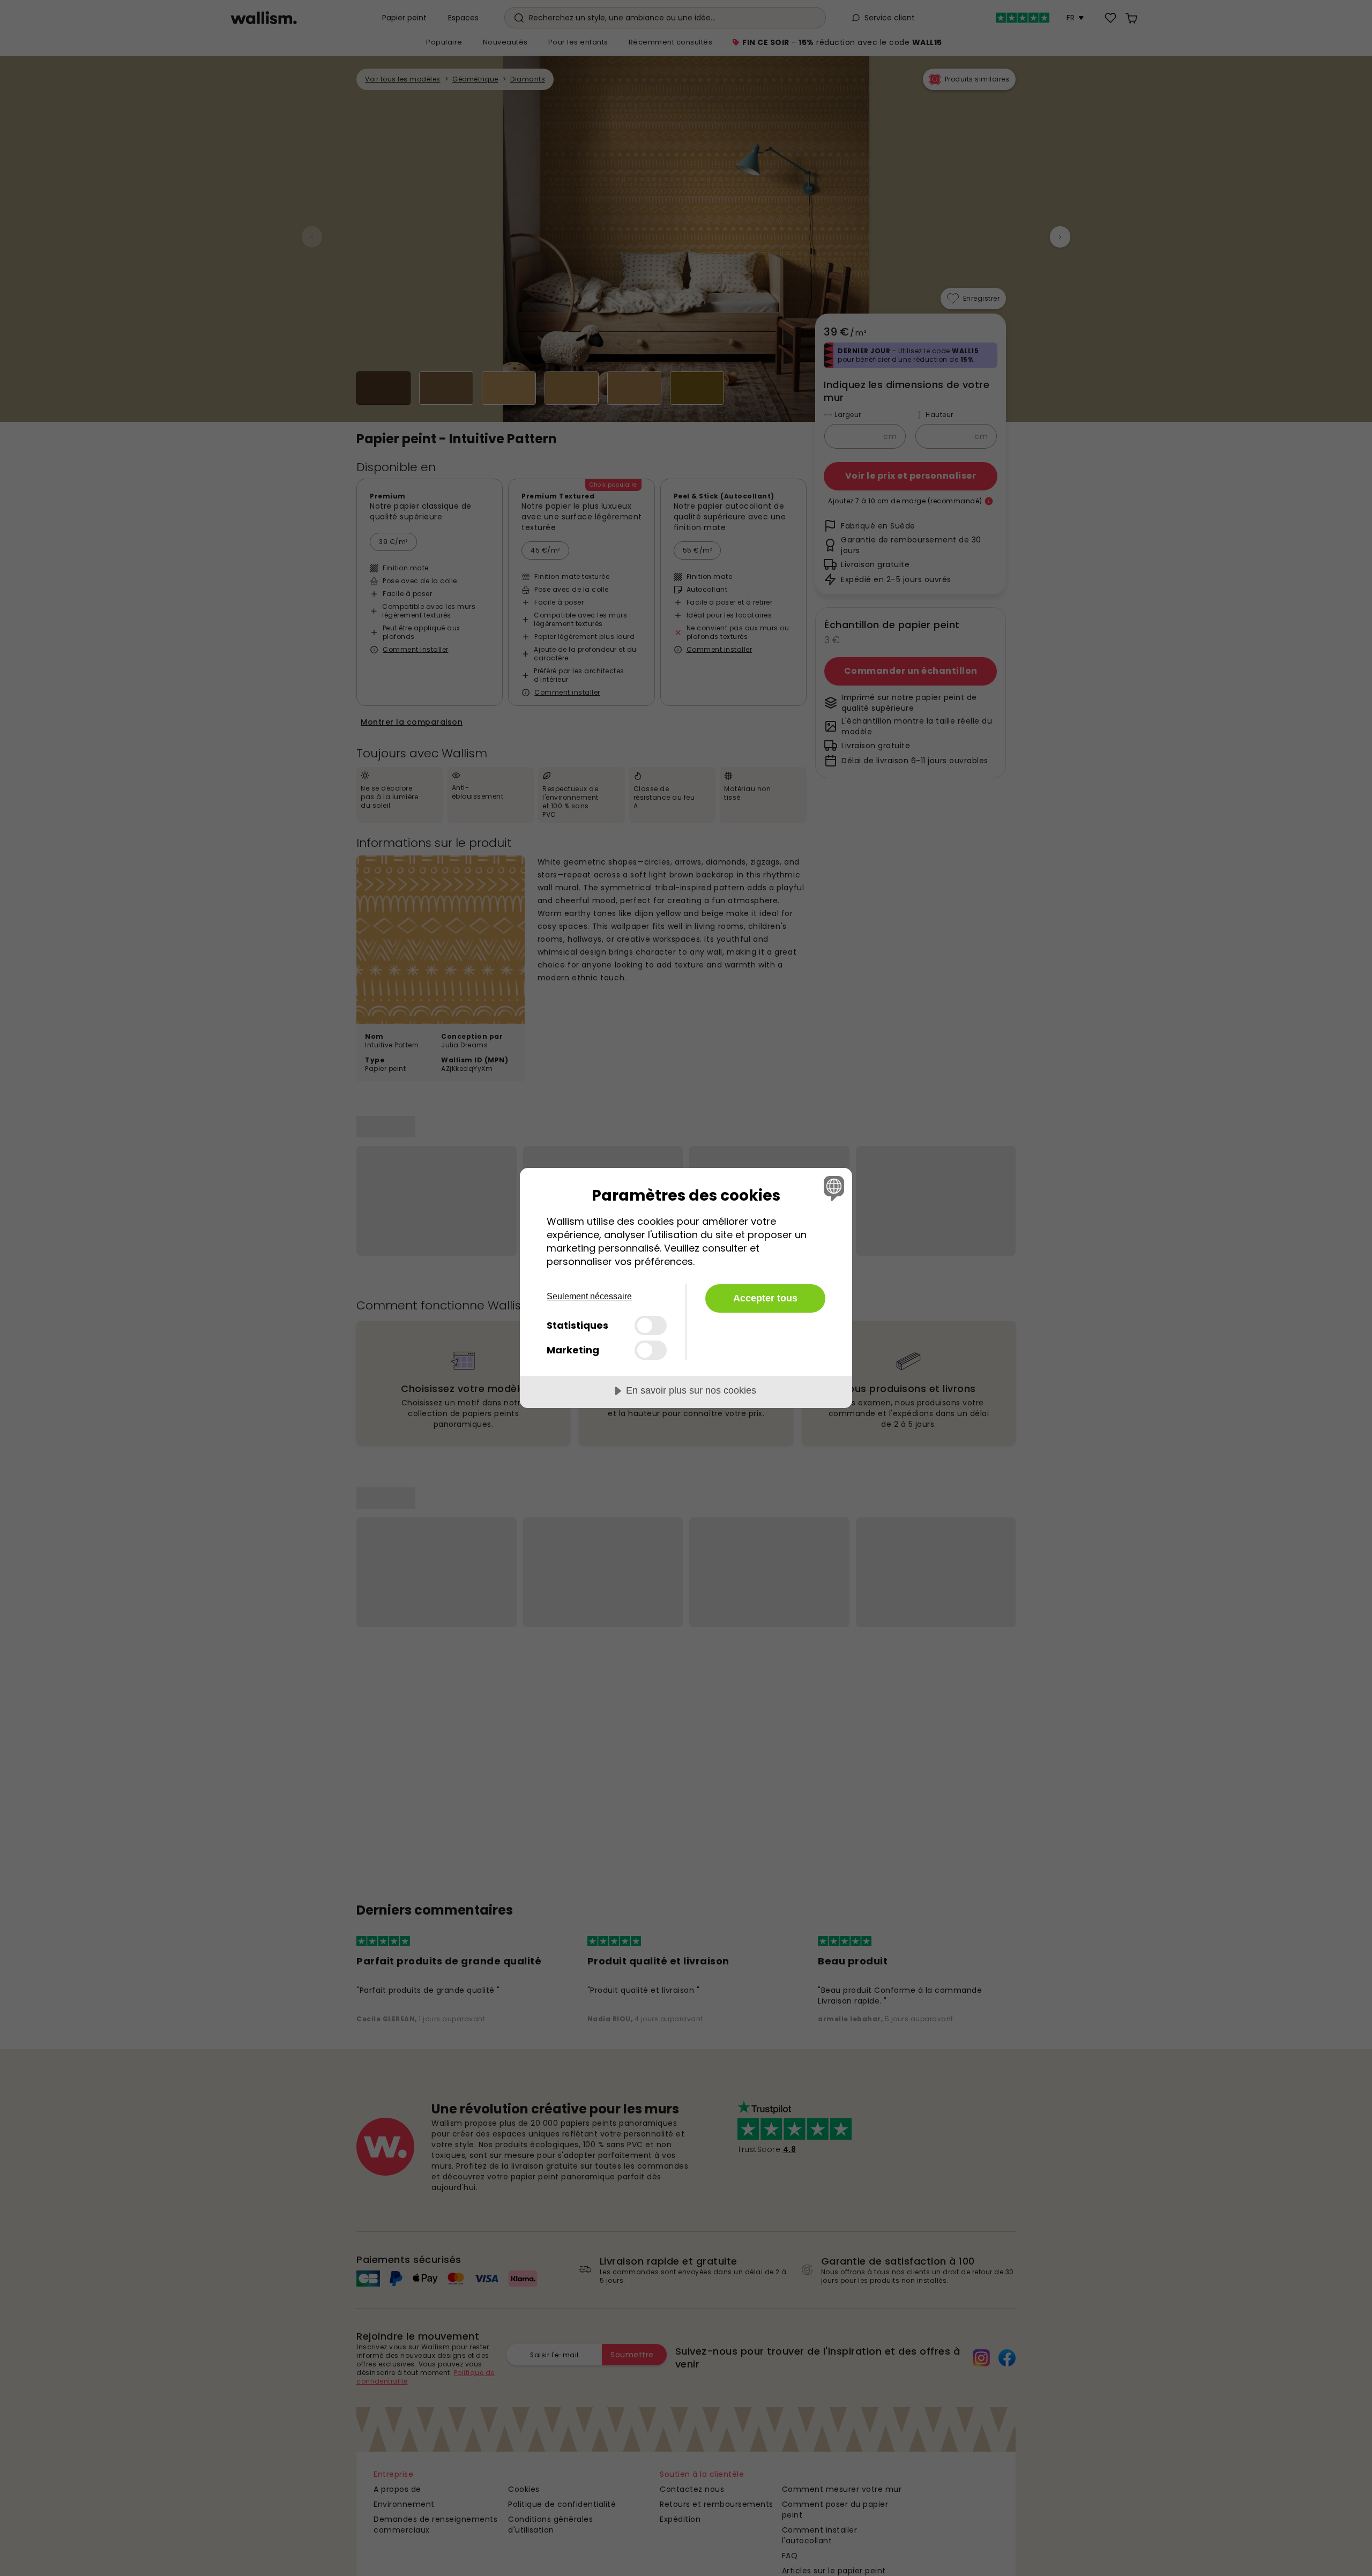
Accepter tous (765, 1298)
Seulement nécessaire (589, 1296)
